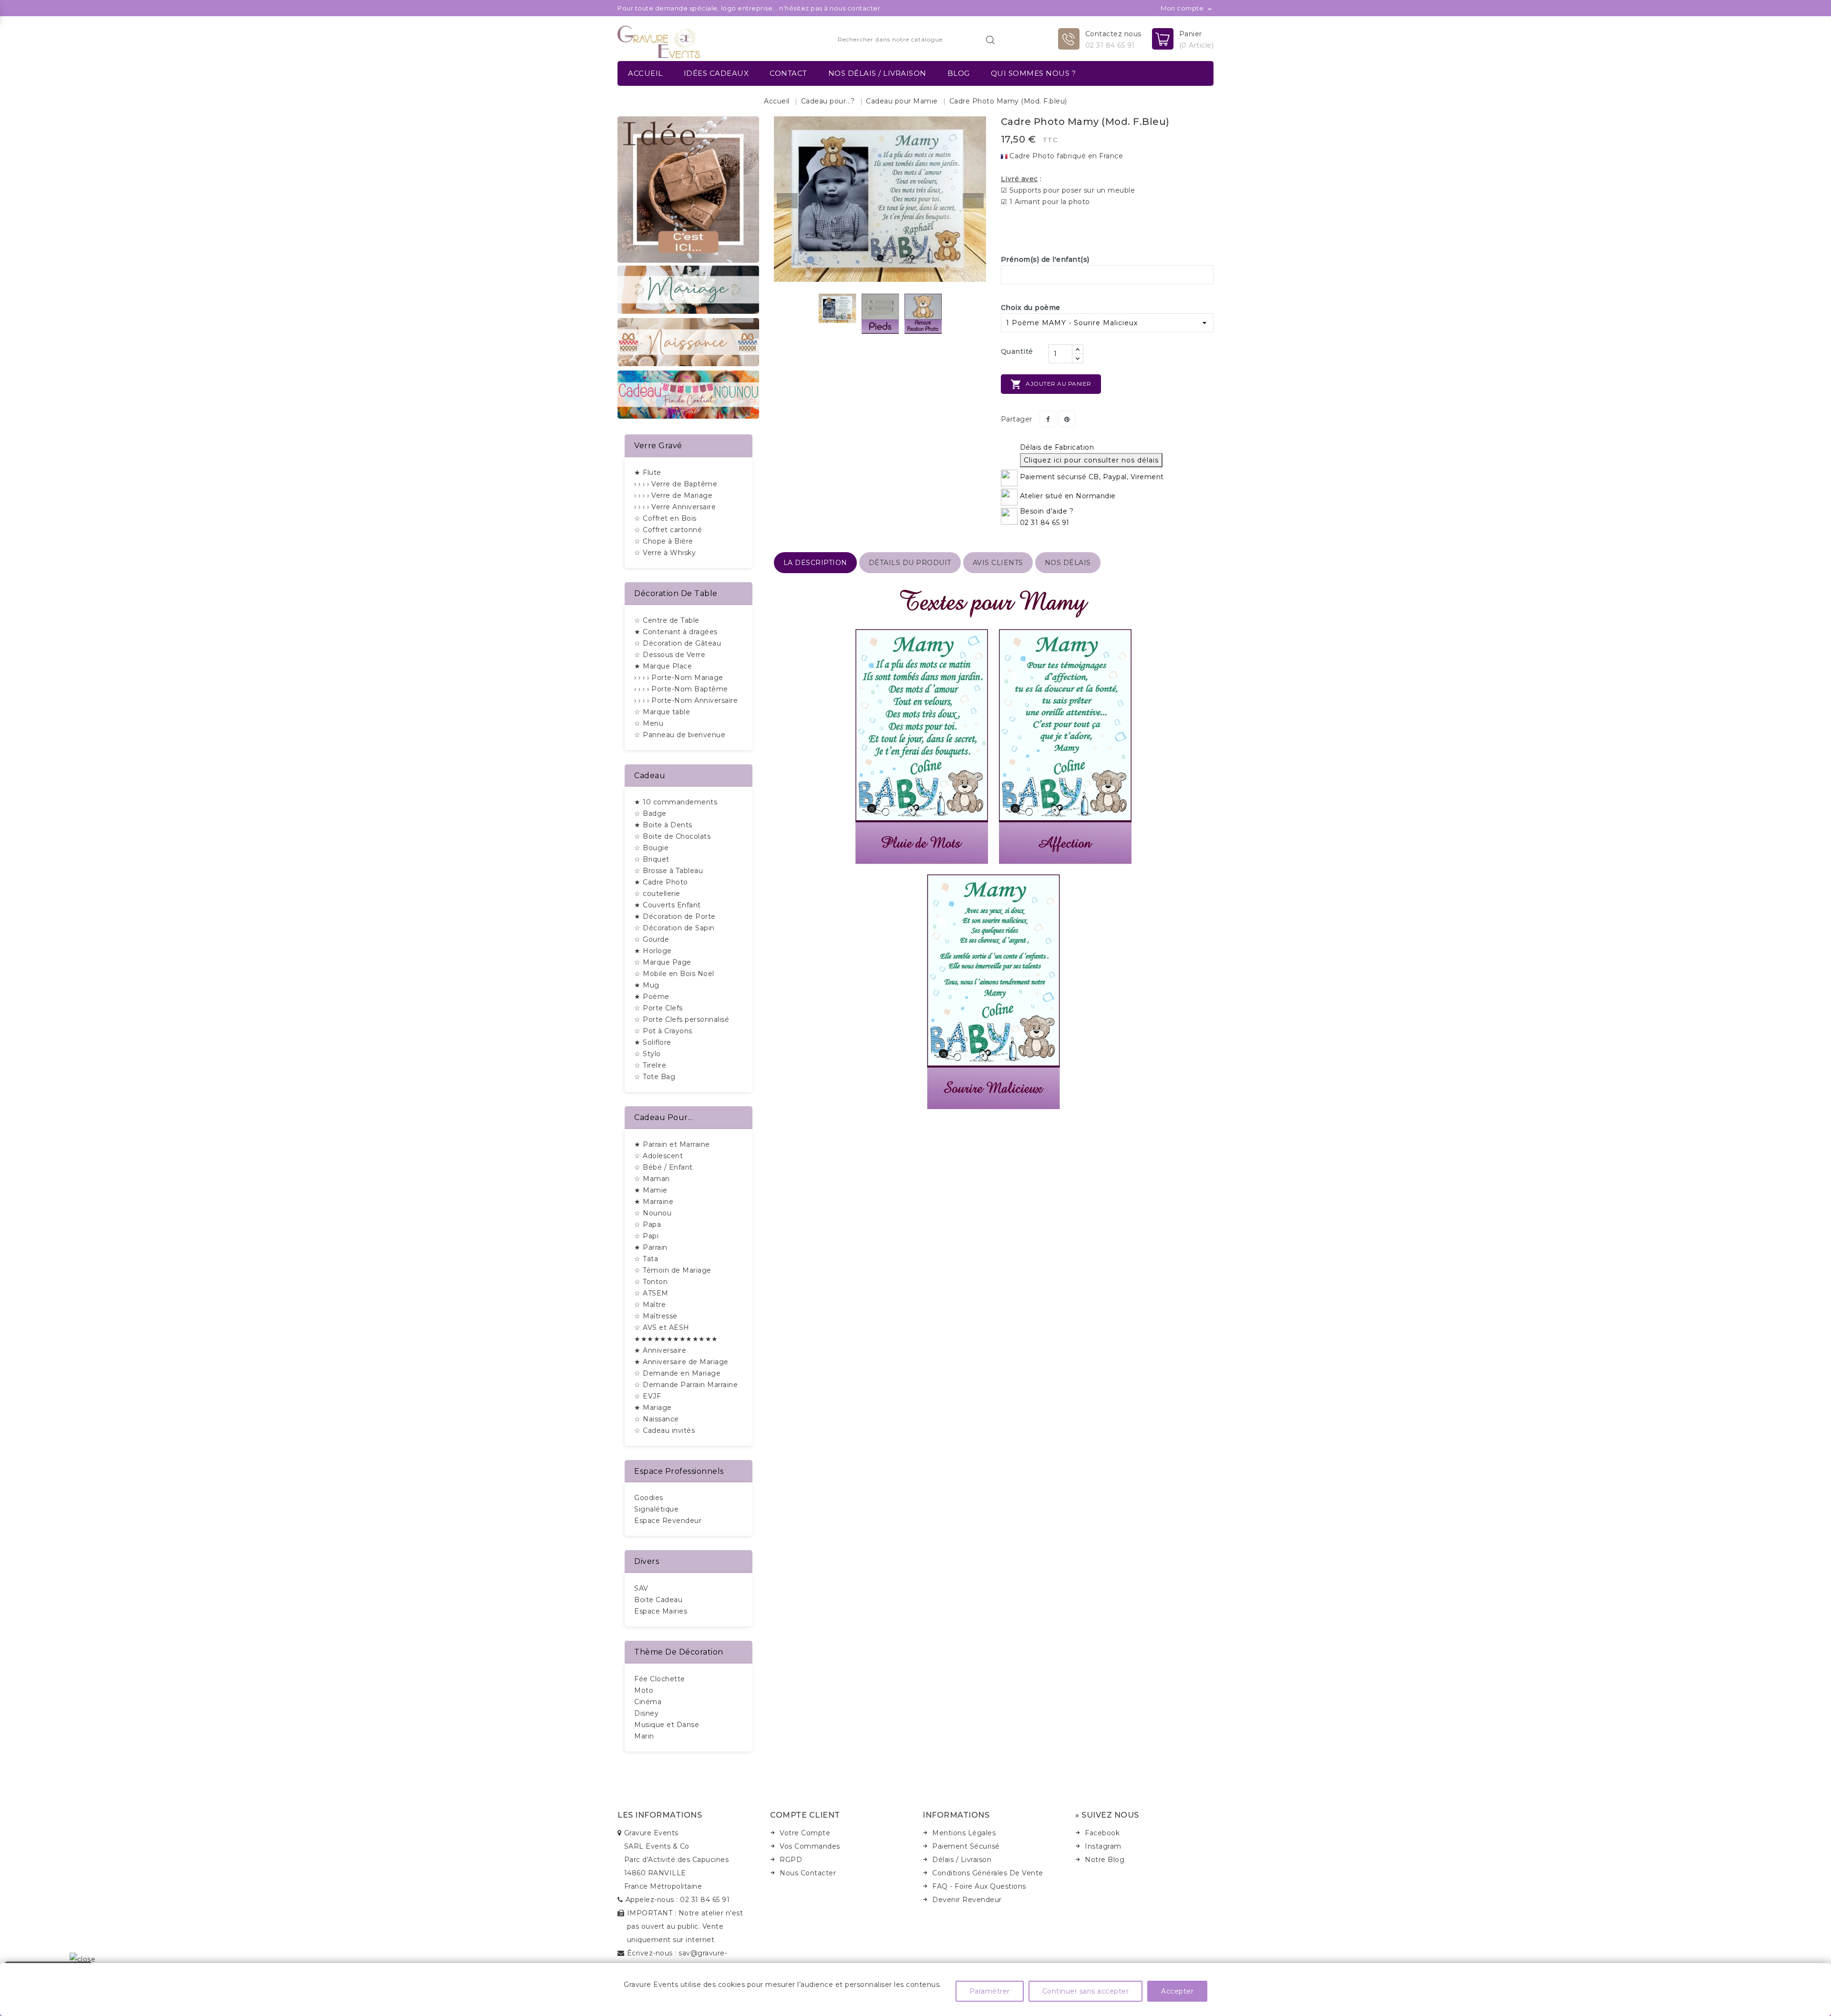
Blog (959, 73)
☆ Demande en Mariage (677, 1373)
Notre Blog (1105, 1860)
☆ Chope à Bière (664, 541)
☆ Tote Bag (655, 1077)
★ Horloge (653, 951)
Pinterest (1067, 419)
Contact (788, 73)
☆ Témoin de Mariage (673, 1270)
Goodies (649, 1498)
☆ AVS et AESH (662, 1327)
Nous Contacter (808, 1873)
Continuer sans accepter (1086, 1991)
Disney (646, 1713)
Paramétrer (990, 1991)
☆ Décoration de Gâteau (678, 643)
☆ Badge (650, 813)
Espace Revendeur (668, 1521)
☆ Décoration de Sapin (674, 928)
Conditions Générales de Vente (988, 1873)
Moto (644, 1690)
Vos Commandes (810, 1846)
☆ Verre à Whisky (665, 553)
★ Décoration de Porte (675, 916)
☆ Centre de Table (667, 620)
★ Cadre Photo (661, 882)
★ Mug (647, 985)
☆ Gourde (652, 939)
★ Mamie (651, 1190)
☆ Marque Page (663, 962)
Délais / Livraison (962, 1860)
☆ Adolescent (658, 1156)
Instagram (1103, 1846)
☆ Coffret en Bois (665, 518)
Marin (644, 1736)
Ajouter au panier (1051, 384)
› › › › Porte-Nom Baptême (681, 689)
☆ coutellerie (657, 894)
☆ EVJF (648, 1396)
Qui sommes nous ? (1034, 73)
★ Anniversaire (660, 1350)
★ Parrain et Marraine (672, 1144)
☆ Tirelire (650, 1065)
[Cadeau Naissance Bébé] (688, 341)
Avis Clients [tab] (998, 563)
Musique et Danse (667, 1725)
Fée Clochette (660, 1679)
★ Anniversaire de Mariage (681, 1362)
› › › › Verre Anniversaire (675, 507)
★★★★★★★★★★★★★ (676, 1339)
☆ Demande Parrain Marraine (686, 1385)
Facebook (1102, 1833)
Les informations (660, 1815)
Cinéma (648, 1702)
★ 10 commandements (676, 802)
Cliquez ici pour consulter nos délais (1091, 460)
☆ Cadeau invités (664, 1430)
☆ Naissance (657, 1419)
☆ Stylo (648, 1054)
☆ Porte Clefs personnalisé (682, 1019)
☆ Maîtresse (656, 1316)
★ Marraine (654, 1202)
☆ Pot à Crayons (663, 1031)
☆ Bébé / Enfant (663, 1167)
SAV (641, 1588)
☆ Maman (652, 1179)
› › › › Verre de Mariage (673, 495)
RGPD (791, 1860)
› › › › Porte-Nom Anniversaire (686, 700)
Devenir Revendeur (967, 1900)
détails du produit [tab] (910, 563)
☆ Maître (650, 1305)
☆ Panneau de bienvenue (680, 735)
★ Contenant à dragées (676, 632)
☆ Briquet (652, 859)
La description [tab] (815, 563)
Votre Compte (805, 1833)
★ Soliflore (653, 1042)
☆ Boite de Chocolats (672, 836)
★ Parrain (651, 1247)
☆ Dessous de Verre (670, 655)
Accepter (1177, 1991)
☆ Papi (646, 1236)
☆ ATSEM (651, 1293)
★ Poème (652, 997)
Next (973, 201)
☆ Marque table (662, 712)
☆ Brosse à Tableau (669, 871)
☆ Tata (646, 1259)
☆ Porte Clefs (658, 1008)
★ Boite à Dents (663, 825)
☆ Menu (649, 723)
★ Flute (648, 473)
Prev (787, 201)
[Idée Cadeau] (688, 189)
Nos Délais (1068, 563)
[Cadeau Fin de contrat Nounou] (688, 394)
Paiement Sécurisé (966, 1846)
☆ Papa (648, 1224)
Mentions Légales (964, 1833)
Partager (1048, 419)
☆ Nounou (653, 1213)
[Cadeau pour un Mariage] (688, 289)
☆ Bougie (651, 848)
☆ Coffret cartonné (668, 530)
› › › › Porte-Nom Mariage (679, 678)
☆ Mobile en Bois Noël (674, 974)
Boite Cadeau (658, 1600)
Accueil (645, 73)
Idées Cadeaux (716, 73)
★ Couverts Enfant (668, 905)
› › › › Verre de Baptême (676, 484)
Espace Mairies (661, 1611)
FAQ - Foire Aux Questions (979, 1886)
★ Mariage (653, 1408)
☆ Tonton (651, 1282)
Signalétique (656, 1509)
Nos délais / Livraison (877, 73)
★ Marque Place (663, 666)
